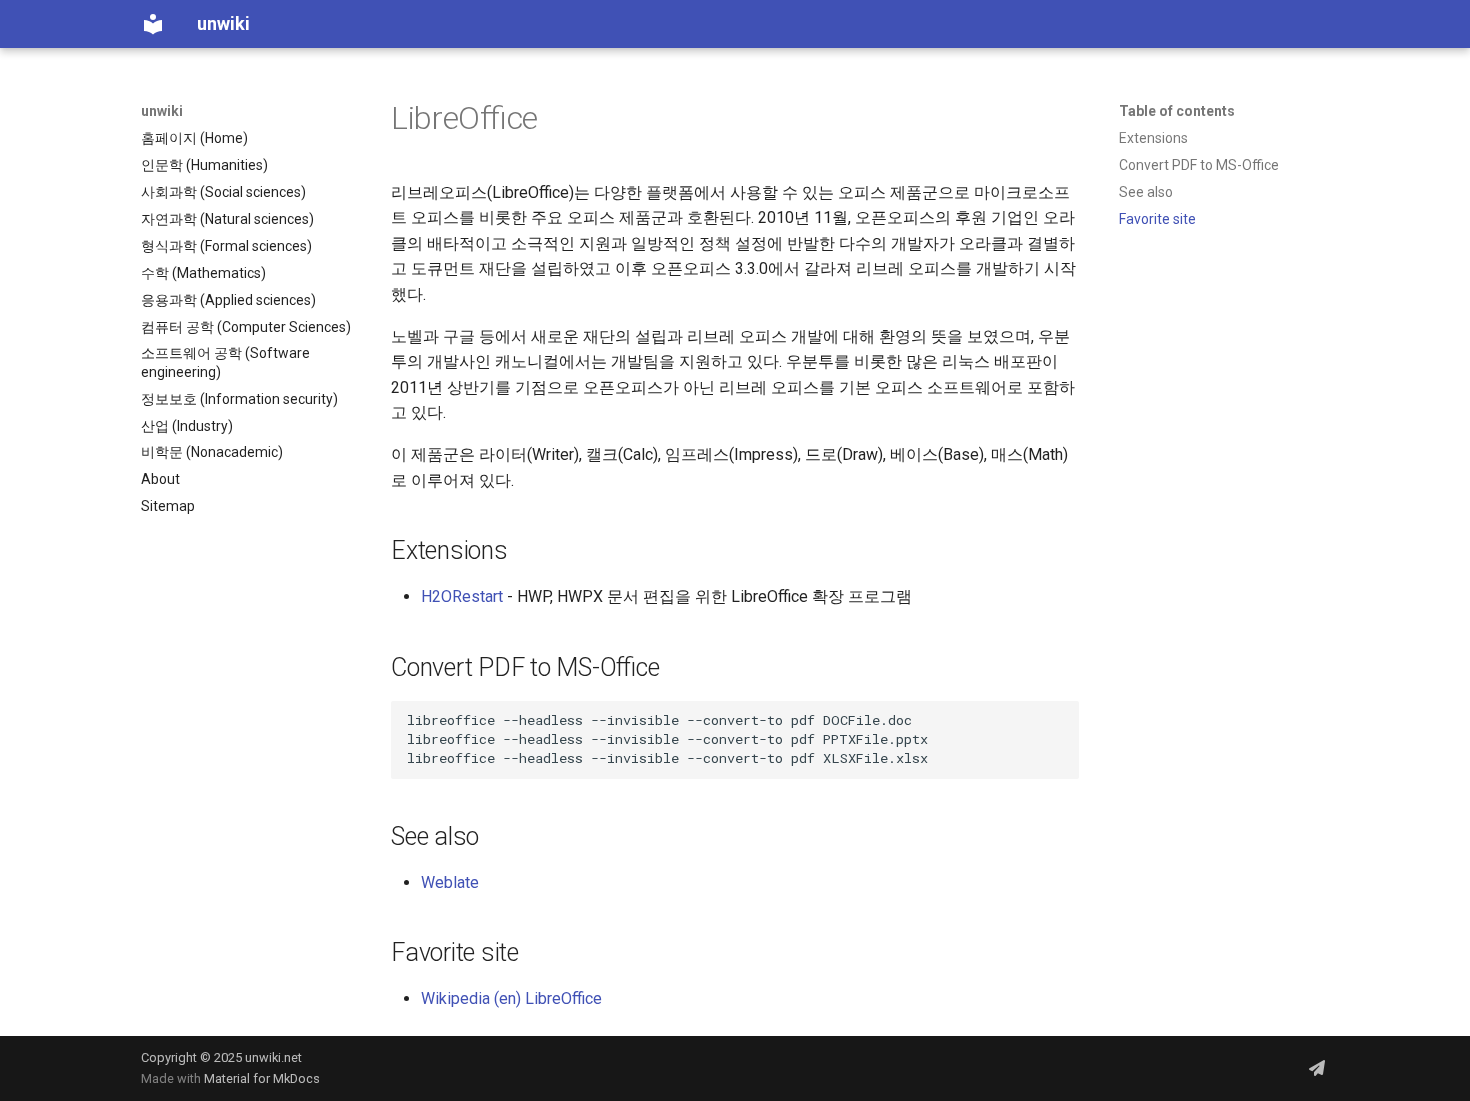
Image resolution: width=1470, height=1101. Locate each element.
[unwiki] (153, 24)
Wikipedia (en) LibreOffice (511, 998)
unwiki (162, 111)
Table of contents (1177, 111)
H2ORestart (462, 596)
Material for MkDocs (262, 1078)
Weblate (450, 882)
